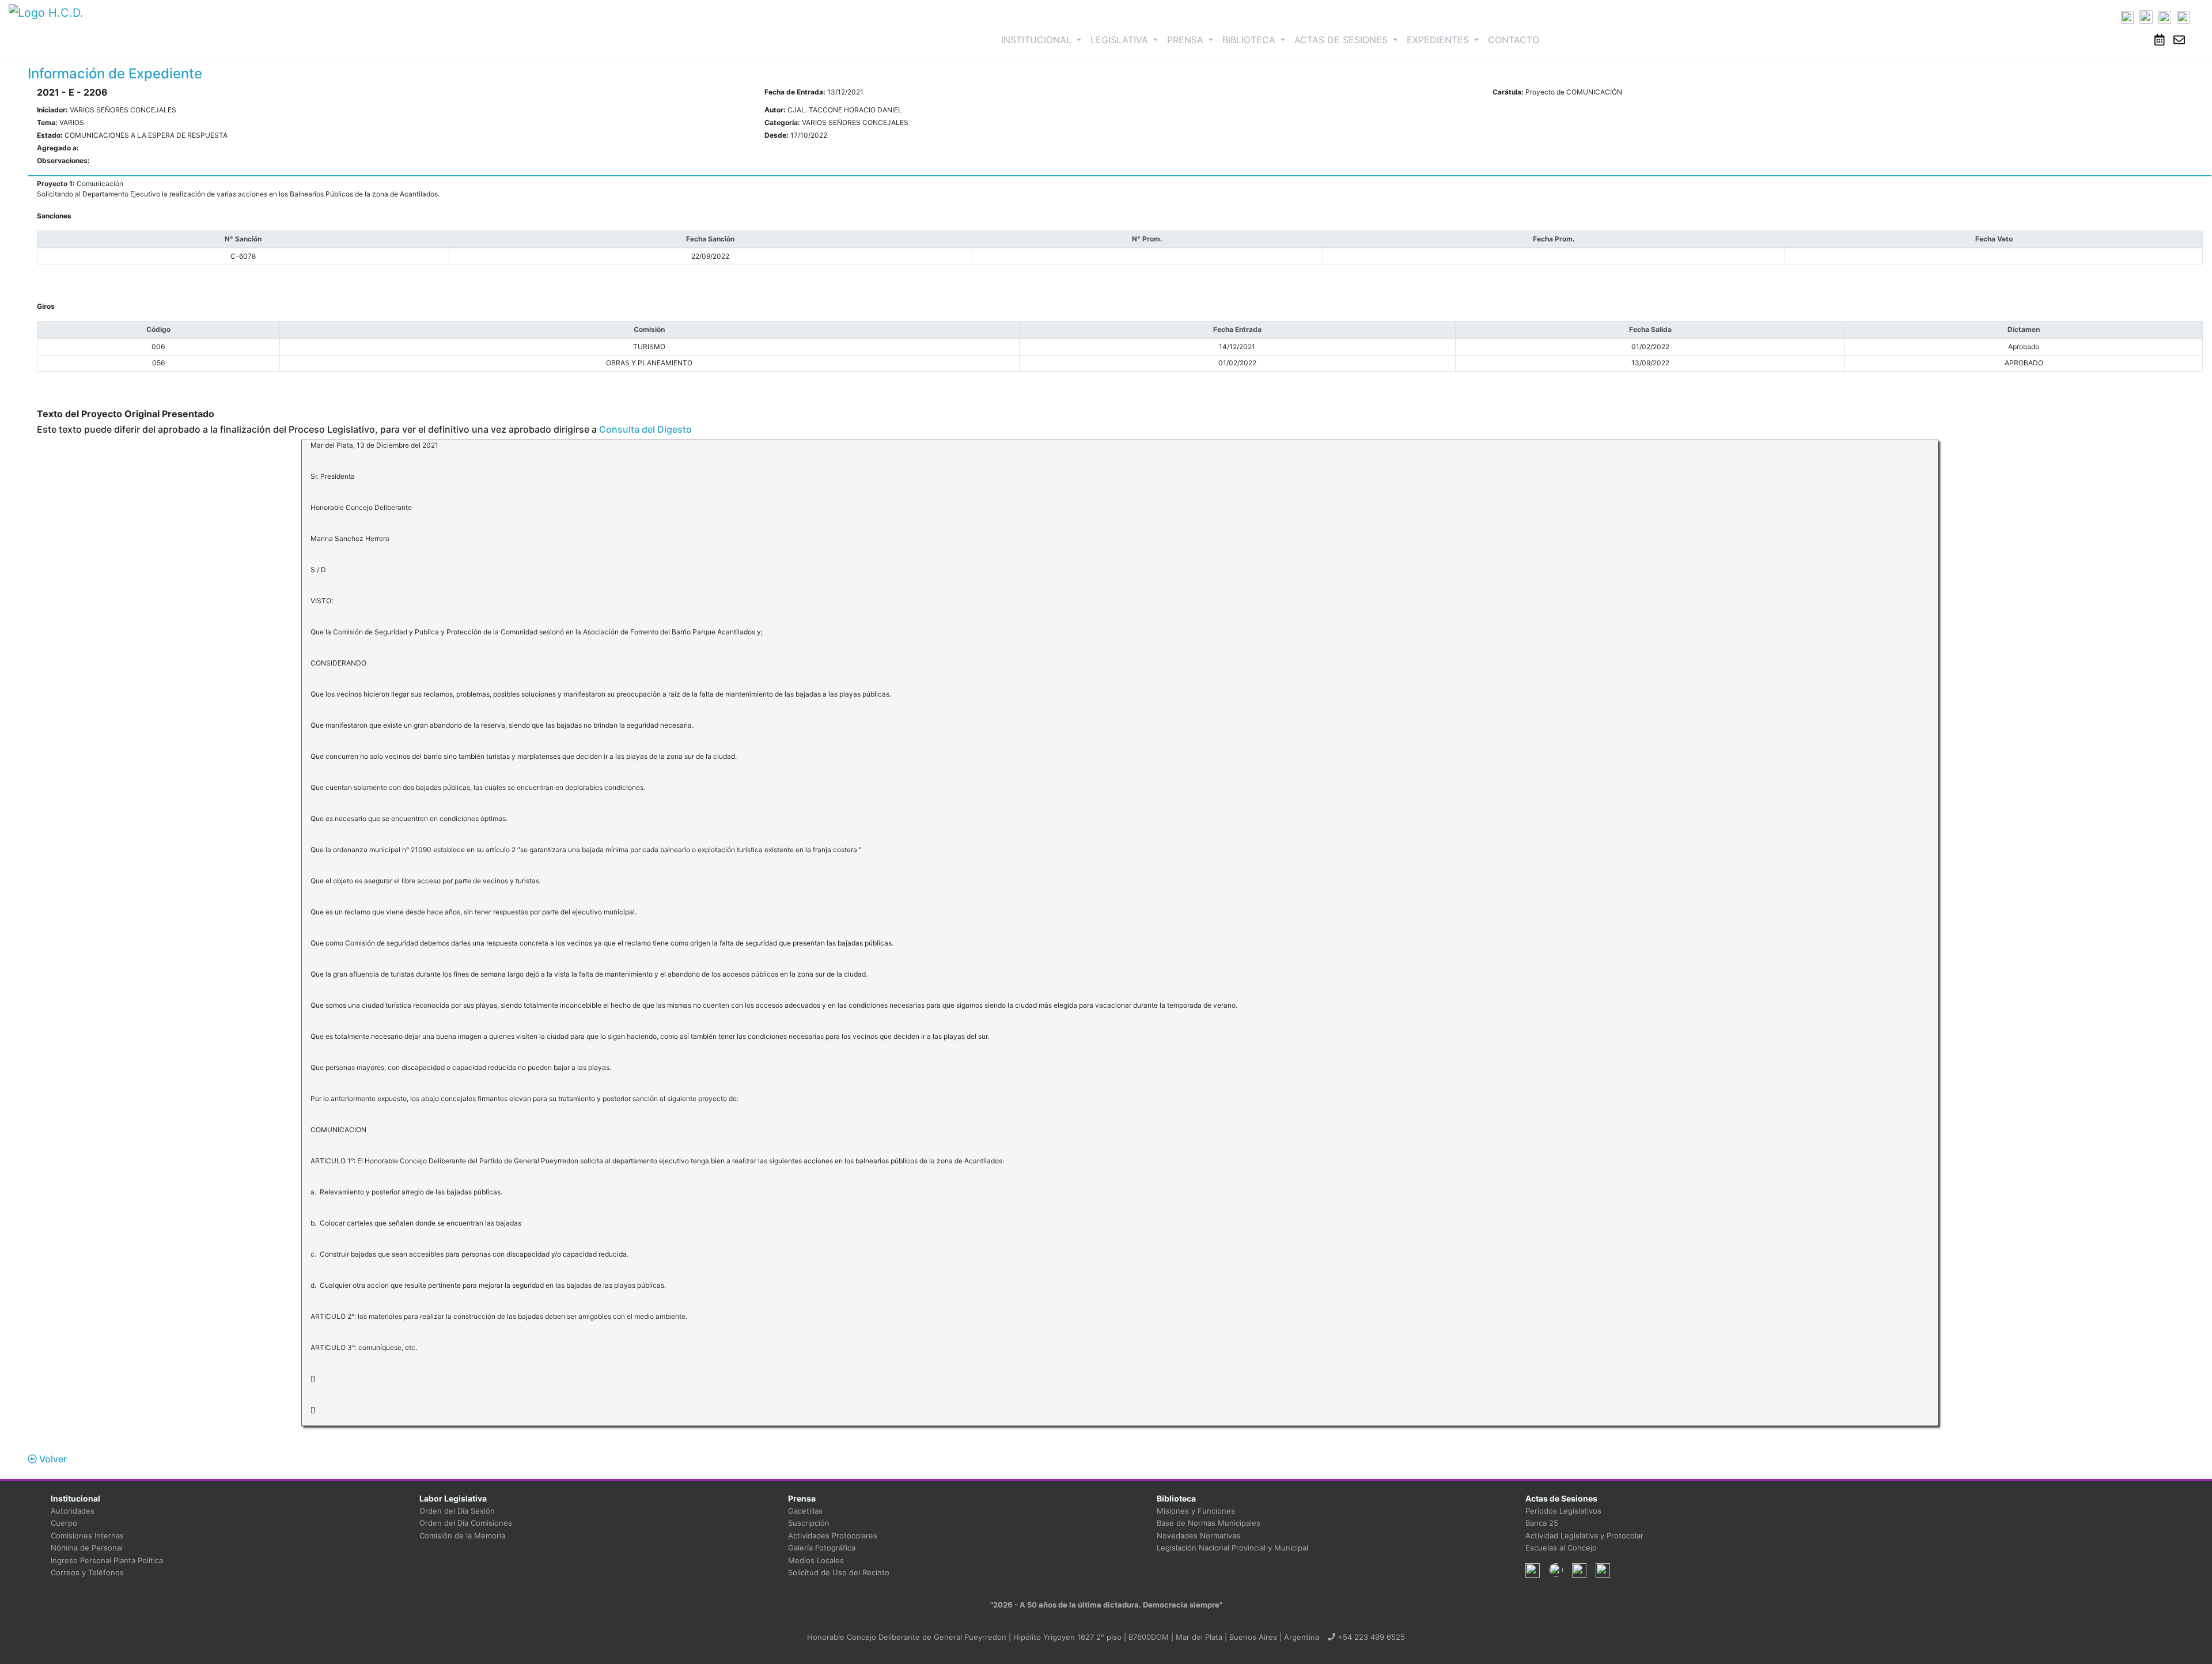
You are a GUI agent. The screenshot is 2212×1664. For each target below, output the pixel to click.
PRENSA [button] (1187, 40)
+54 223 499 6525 (1370, 1637)
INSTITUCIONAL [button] (1043, 39)
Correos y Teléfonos (87, 1572)
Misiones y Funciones (1196, 1511)
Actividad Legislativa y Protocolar (1584, 1536)
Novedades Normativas (1198, 1536)
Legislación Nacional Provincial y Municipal (1232, 1548)
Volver (52, 1459)
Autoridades (73, 1511)
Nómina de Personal (87, 1548)
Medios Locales (816, 1560)
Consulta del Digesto (645, 429)
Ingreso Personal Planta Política (107, 1560)
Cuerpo (64, 1523)
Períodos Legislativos (1563, 1511)
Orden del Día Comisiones (466, 1523)
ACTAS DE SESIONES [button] (1342, 40)
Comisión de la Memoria (462, 1536)
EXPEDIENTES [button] (1439, 40)
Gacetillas (805, 1511)
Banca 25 (1542, 1523)
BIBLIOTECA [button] (1250, 40)
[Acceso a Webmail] (2179, 40)
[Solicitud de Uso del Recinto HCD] (2160, 40)
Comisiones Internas (87, 1536)
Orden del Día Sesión (457, 1511)
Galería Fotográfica (822, 1548)
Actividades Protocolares (833, 1536)
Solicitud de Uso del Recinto (839, 1572)
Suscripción (809, 1523)
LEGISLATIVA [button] (1121, 40)
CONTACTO (1514, 40)
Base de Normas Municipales (1209, 1523)
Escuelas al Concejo (1561, 1548)
